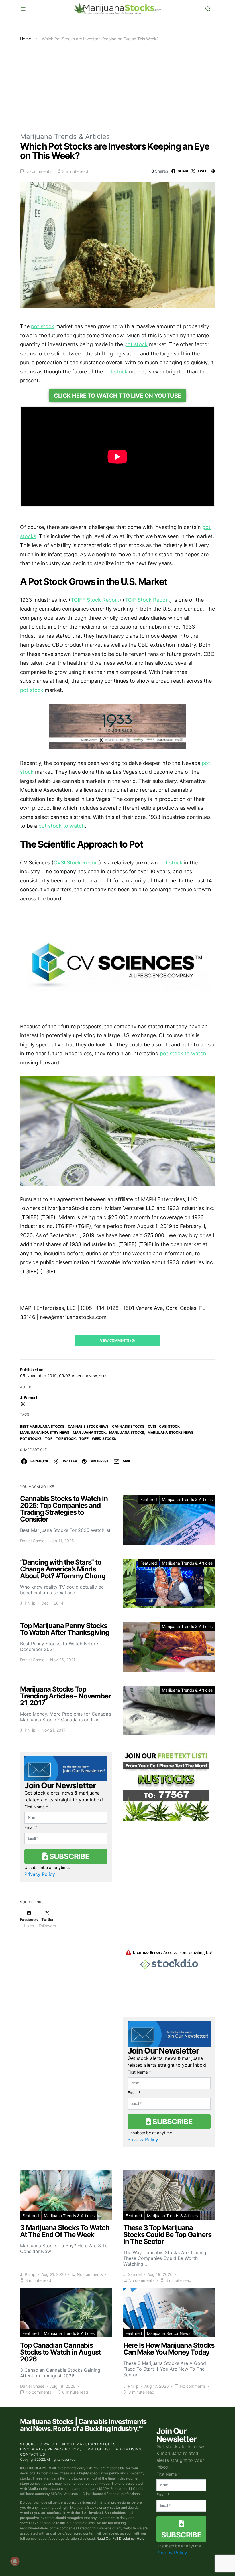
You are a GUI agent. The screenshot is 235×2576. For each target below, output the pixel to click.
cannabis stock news (88, 1426)
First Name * (36, 1807)
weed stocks (104, 1439)
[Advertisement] (117, 85)
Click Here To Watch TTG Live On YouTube (117, 396)
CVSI (152, 1426)
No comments (38, 171)
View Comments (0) (117, 1340)
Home (26, 39)
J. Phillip (28, 1603)
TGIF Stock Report (147, 600)
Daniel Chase (32, 1541)
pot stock (43, 326)
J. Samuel (29, 1398)
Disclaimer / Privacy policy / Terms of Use (66, 2449)
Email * (31, 1827)
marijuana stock (89, 1432)
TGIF (49, 1439)
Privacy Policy (40, 1874)
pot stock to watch (62, 826)
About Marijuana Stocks (89, 2444)
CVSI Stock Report (76, 863)
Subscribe (68, 1856)
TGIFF (84, 1439)
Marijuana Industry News (45, 1432)
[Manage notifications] (15, 2561)
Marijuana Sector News (169, 2333)
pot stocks (31, 1439)
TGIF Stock (66, 1439)
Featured (149, 1499)
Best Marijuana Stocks (42, 1426)
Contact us (33, 2454)
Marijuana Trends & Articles (65, 137)
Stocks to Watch (39, 2444)
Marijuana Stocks (127, 1432)
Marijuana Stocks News (171, 1432)
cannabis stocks (128, 1426)
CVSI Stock (169, 1426)
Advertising (129, 2449)
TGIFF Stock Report (95, 600)
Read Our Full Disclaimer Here (121, 2538)
